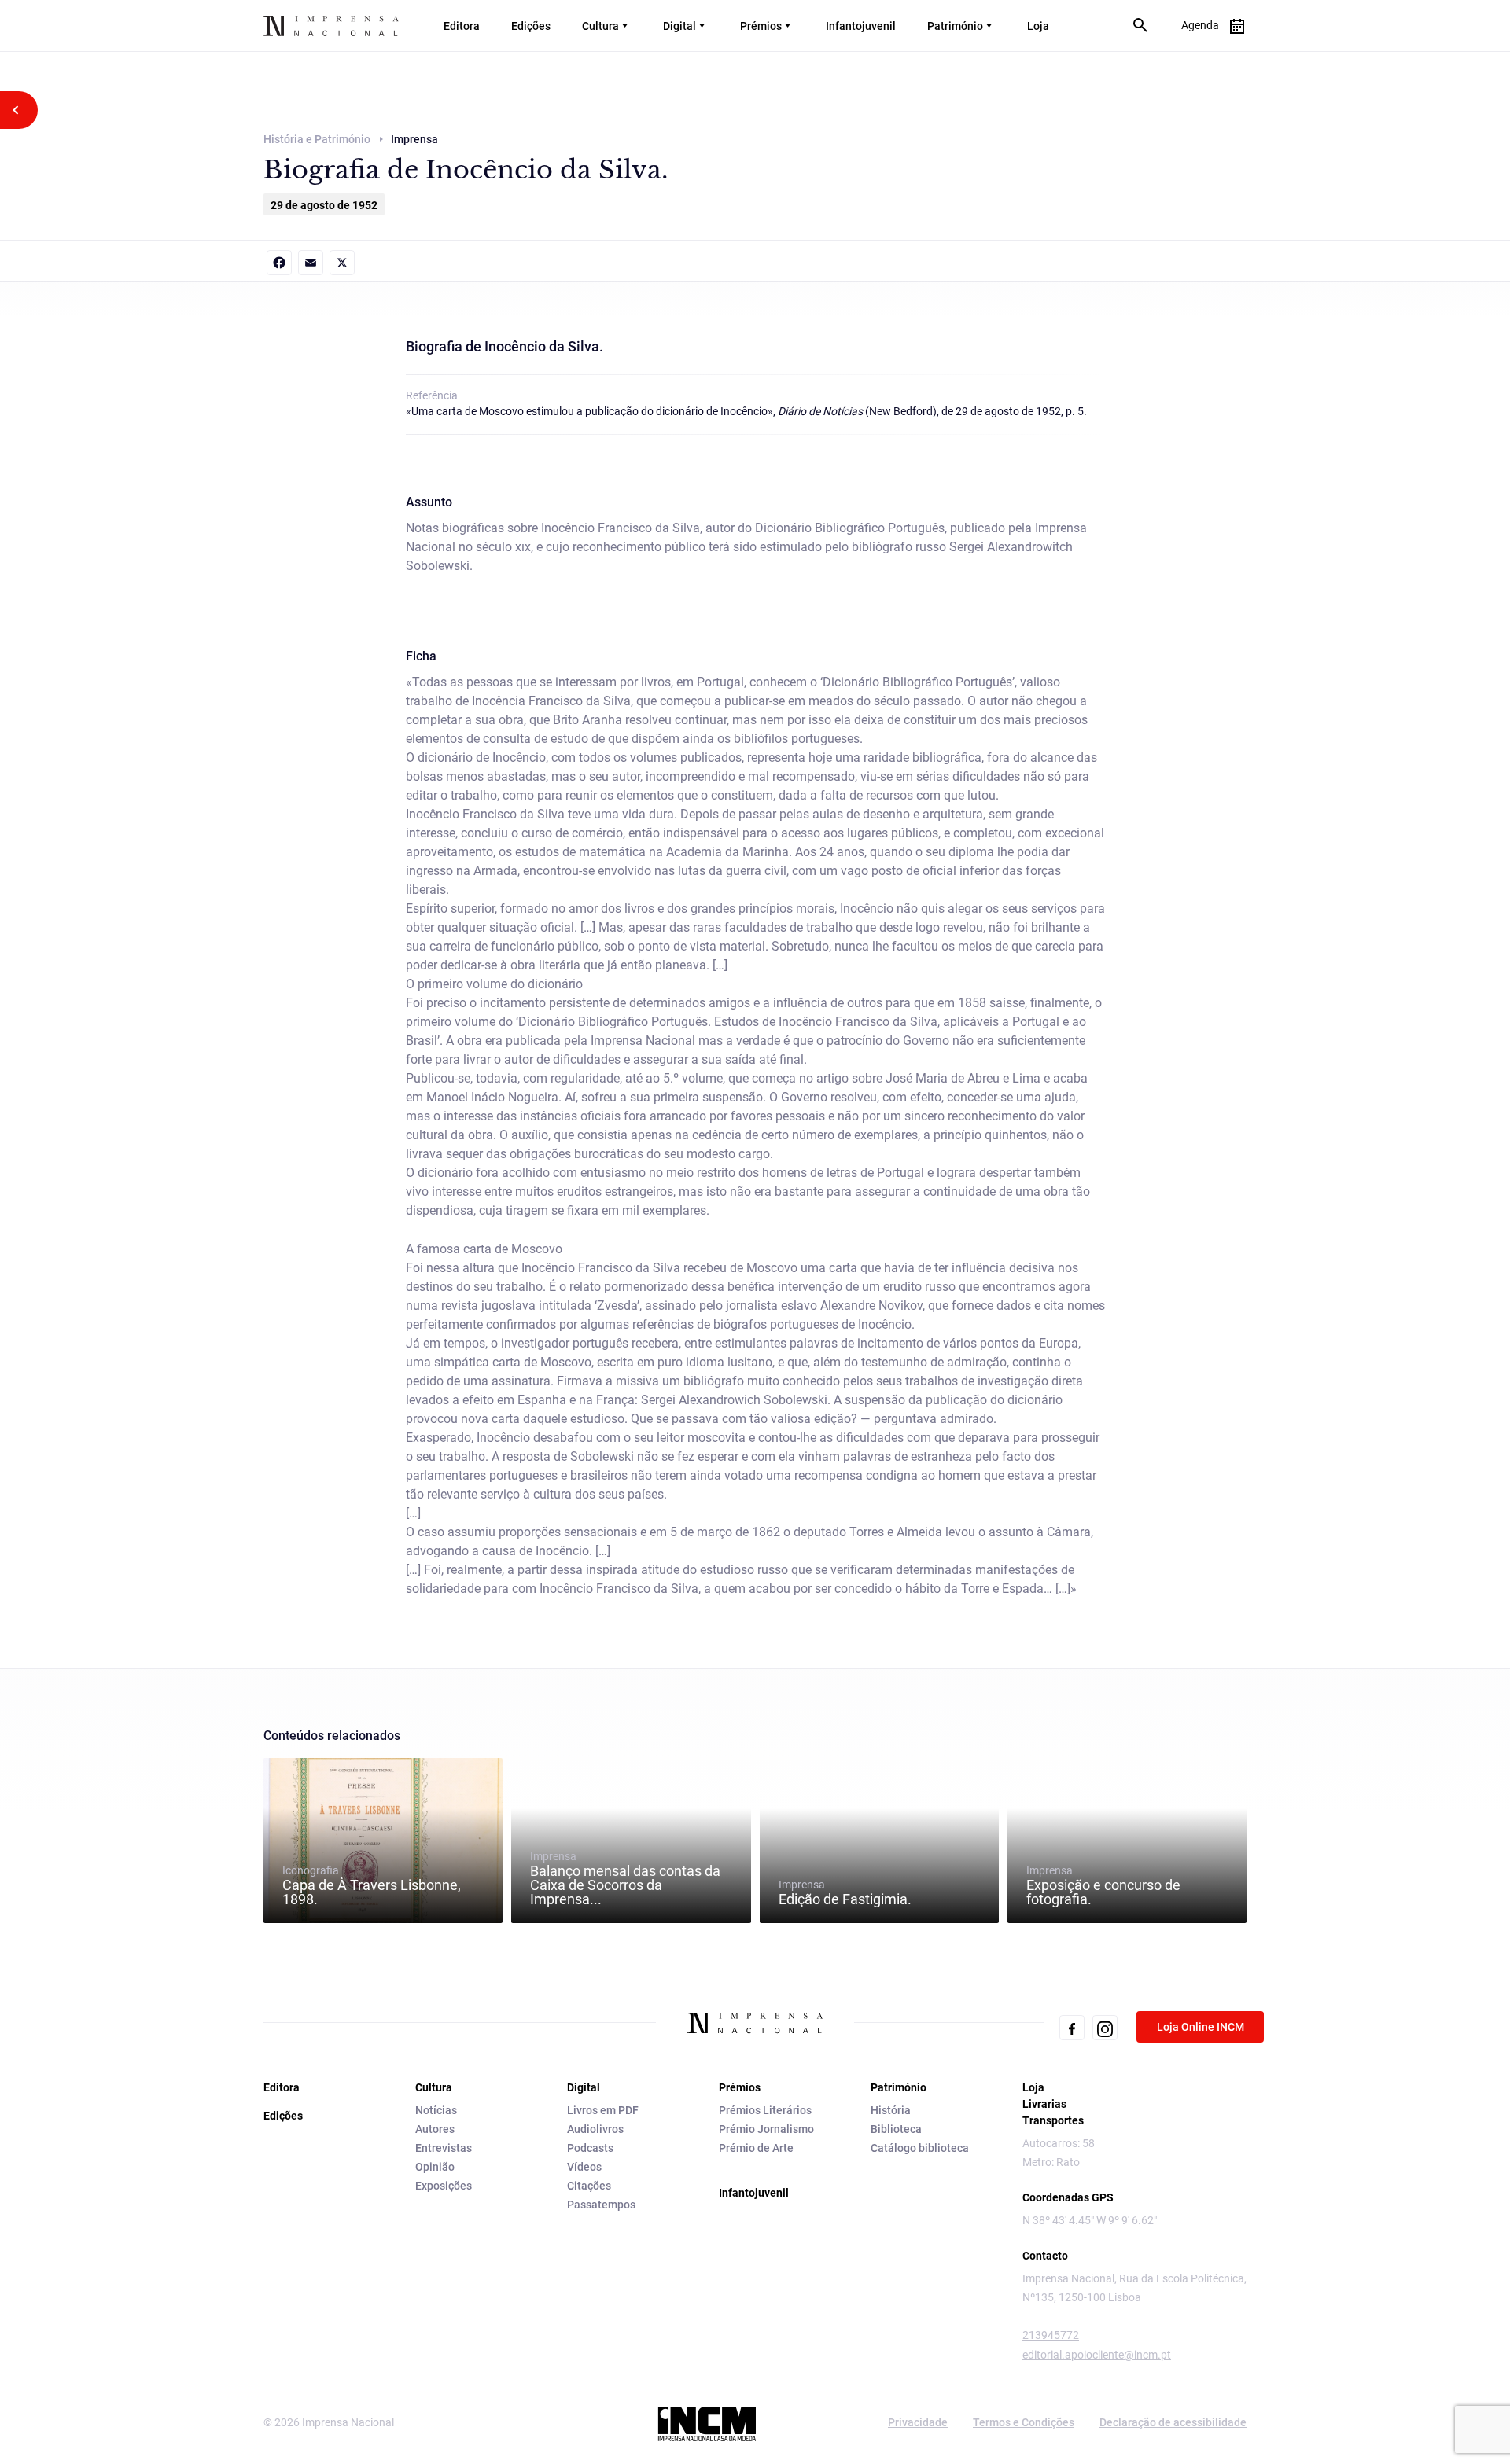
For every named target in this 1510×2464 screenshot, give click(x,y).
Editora (462, 26)
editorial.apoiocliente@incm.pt (1097, 2355)
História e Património (317, 139)
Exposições (444, 2186)
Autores (435, 2129)
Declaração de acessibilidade (1173, 2422)
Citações (589, 2186)
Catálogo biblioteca (920, 2148)
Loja (1038, 26)
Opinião (435, 2167)
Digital (679, 26)
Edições (531, 26)
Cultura (600, 26)
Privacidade (918, 2422)
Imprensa (625, 1878)
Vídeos (584, 2167)
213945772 (1051, 2335)
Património (955, 26)
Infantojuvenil (861, 26)
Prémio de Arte (756, 2148)
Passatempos (601, 2205)
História (891, 2110)
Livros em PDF (603, 2110)
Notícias (436, 2110)
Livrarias (1044, 2104)
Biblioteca (896, 2129)
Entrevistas (444, 2148)
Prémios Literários (765, 2110)
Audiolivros (595, 2129)
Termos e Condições (1024, 2422)
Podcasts (590, 2148)
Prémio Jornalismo (766, 2129)
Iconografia (372, 1885)
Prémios (761, 26)
